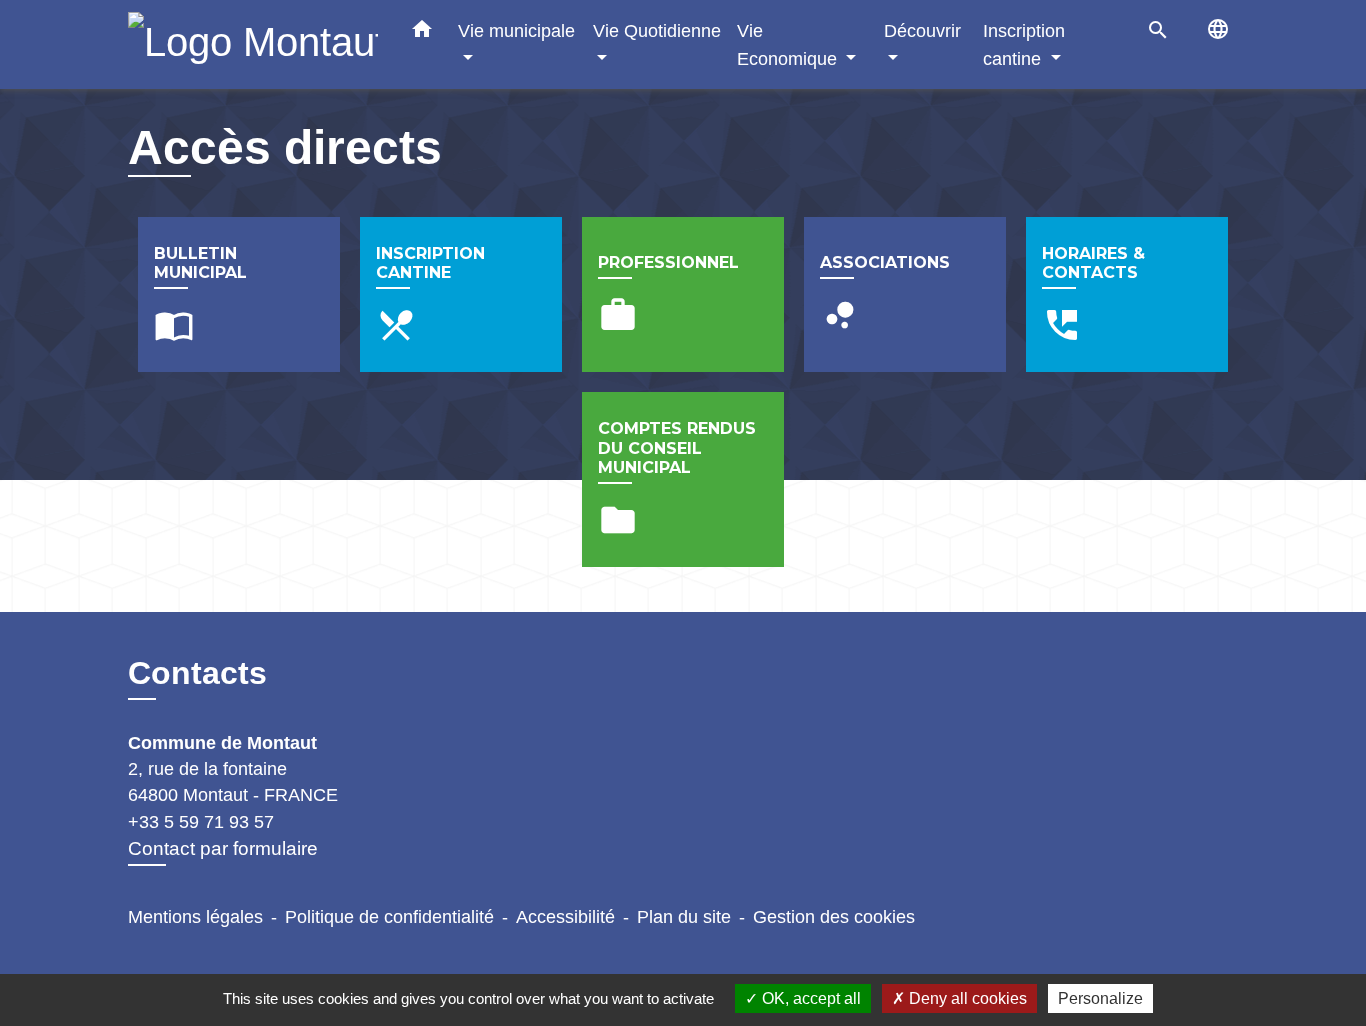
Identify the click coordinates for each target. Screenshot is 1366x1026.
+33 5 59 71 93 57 (201, 822)
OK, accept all (809, 998)
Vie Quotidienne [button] (657, 30)
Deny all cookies (966, 998)
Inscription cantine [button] (1024, 44)
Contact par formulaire (223, 848)
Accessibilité (565, 917)
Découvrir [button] (922, 30)
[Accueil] (253, 44)
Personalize (1100, 998)
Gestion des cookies (834, 917)
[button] (422, 33)
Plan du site (684, 917)
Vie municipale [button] (516, 30)
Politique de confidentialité (389, 917)
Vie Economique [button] (789, 44)
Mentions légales (195, 917)
